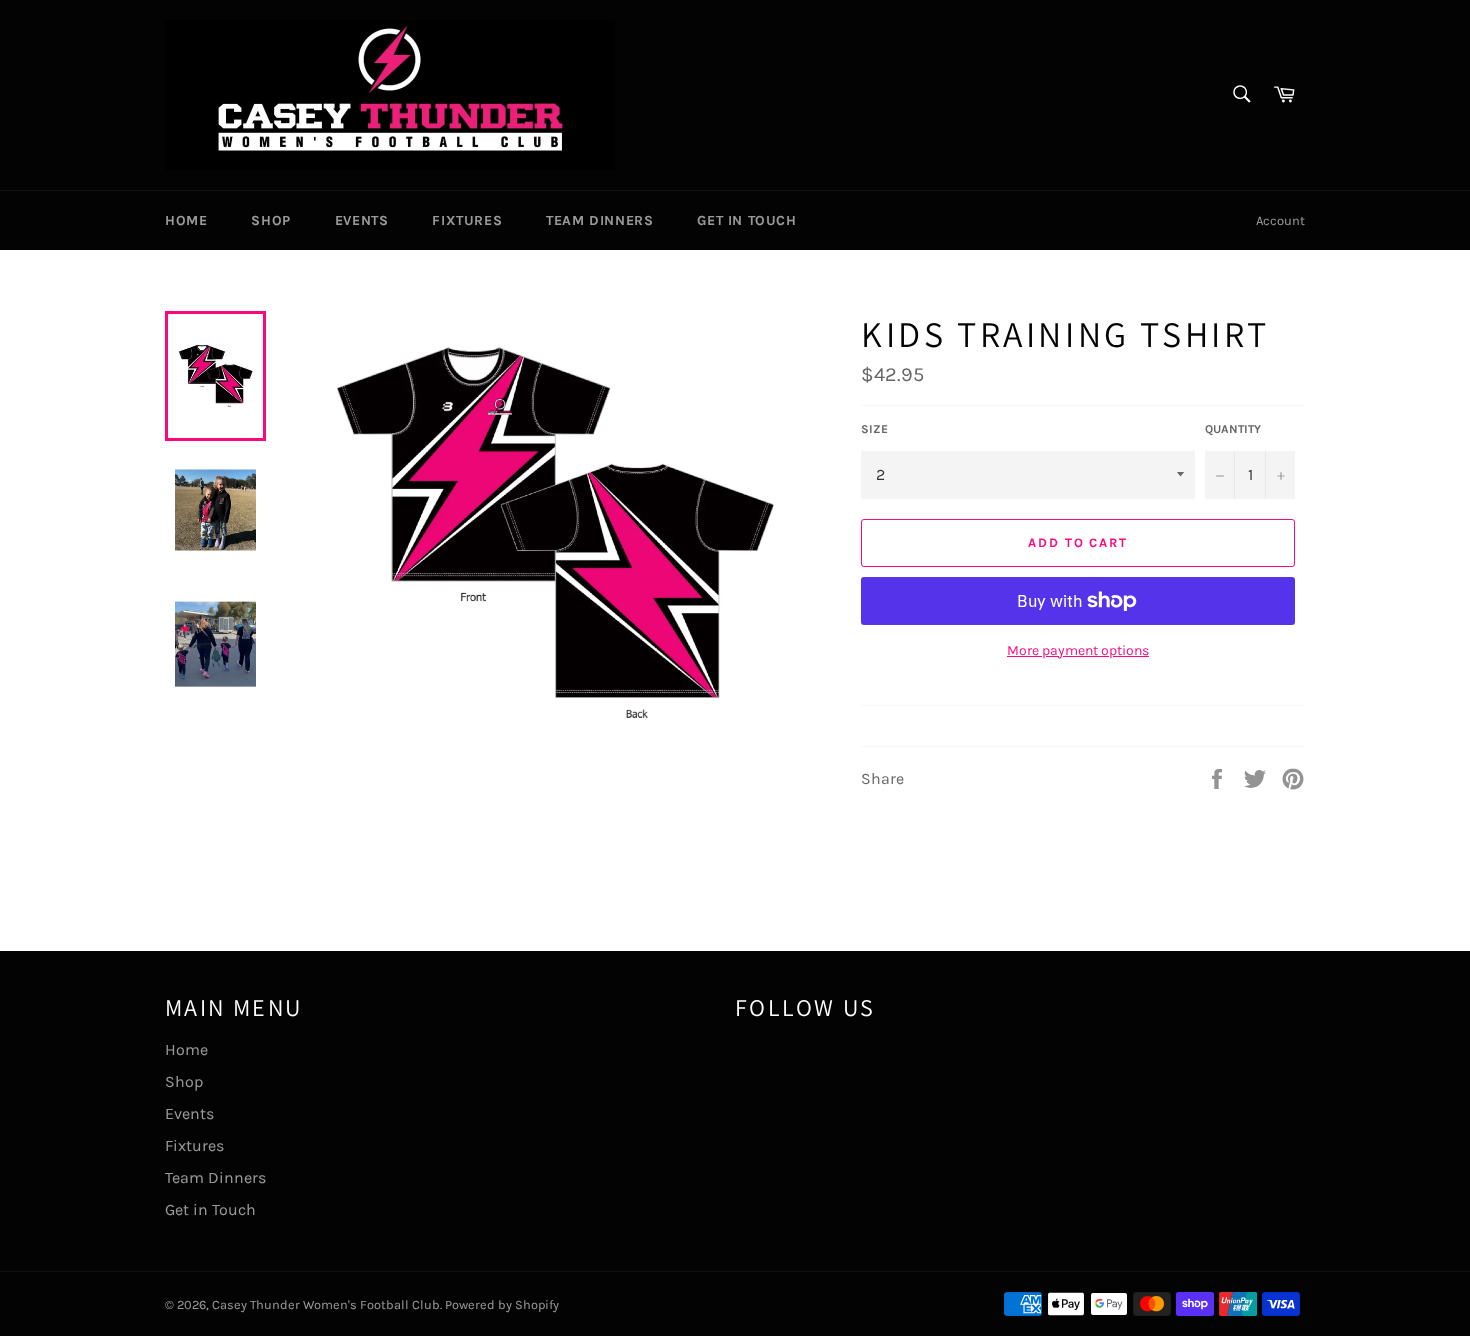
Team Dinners (599, 220)
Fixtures (467, 220)
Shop (270, 220)
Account (1280, 220)
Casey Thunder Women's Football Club (326, 1304)
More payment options (1078, 650)
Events (362, 220)
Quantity (1233, 429)
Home (186, 220)
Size (874, 429)
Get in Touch (746, 220)
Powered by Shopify (502, 1304)
